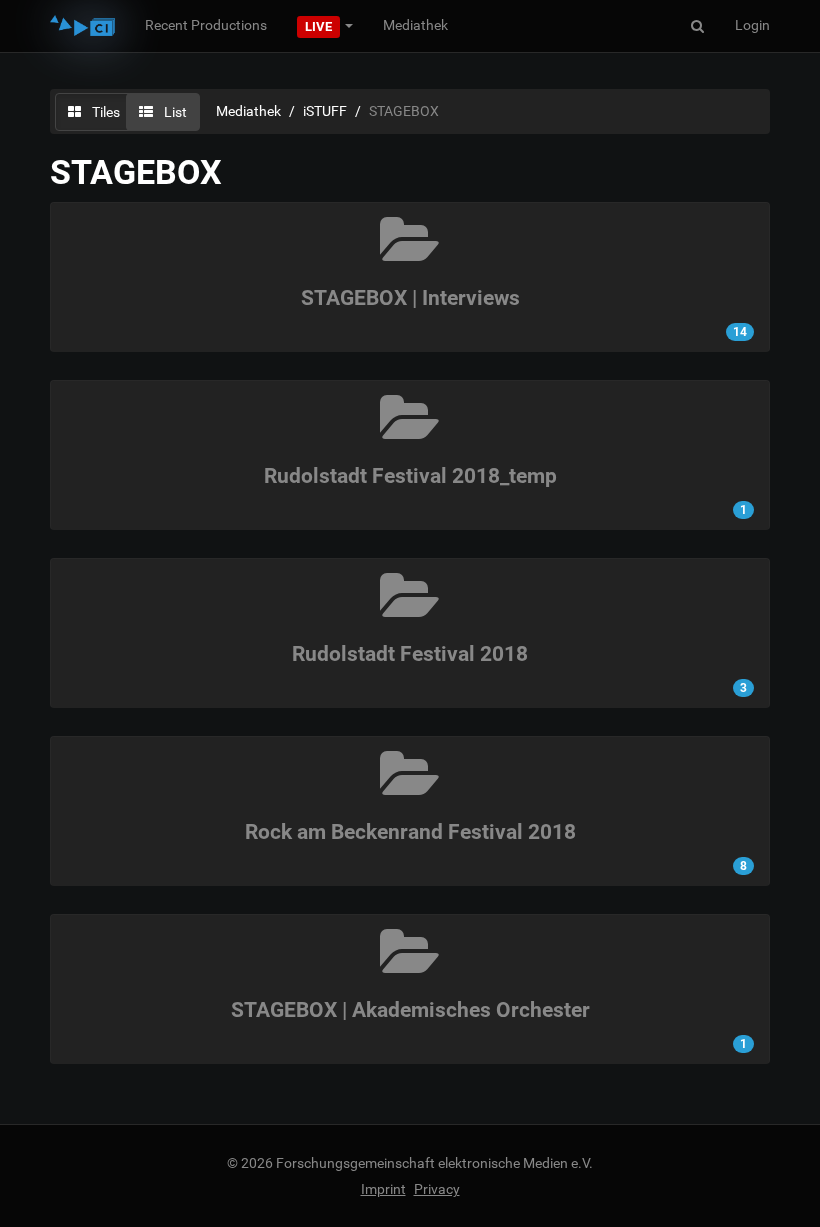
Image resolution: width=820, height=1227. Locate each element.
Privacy (437, 1189)
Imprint (383, 1189)
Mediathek (415, 25)
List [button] (174, 112)
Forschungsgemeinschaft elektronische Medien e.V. (434, 1163)
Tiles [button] (104, 112)
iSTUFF (325, 111)
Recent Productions (206, 25)
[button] (325, 25)
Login (752, 25)
